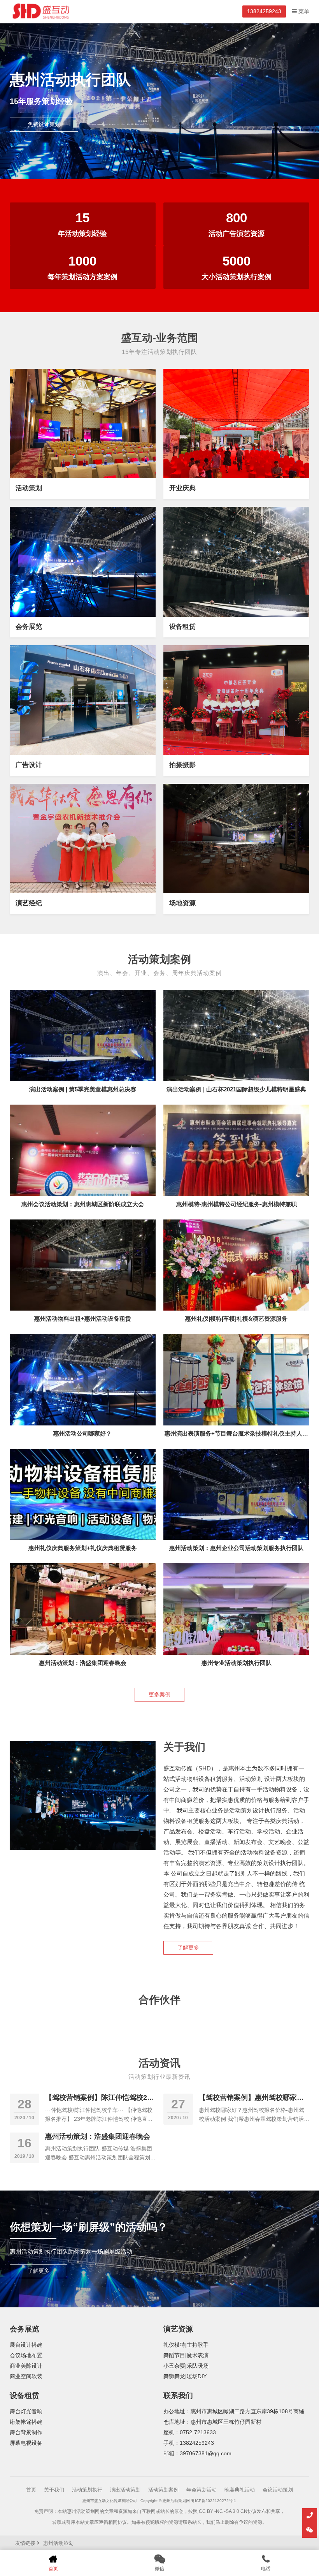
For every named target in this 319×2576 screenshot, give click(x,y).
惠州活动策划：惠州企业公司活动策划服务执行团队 (236, 1548)
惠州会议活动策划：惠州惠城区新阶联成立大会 (83, 1204)
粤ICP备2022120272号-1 (214, 2501)
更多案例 (159, 1695)
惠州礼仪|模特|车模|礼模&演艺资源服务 (236, 1319)
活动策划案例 (163, 2490)
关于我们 (54, 2490)
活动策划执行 (87, 2490)
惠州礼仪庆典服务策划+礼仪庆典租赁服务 (83, 1548)
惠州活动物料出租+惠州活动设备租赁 (83, 1319)
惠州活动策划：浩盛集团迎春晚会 (83, 1663)
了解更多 (188, 1948)
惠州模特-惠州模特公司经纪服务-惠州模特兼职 (237, 1204)
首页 (31, 2490)
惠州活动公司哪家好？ (82, 1433)
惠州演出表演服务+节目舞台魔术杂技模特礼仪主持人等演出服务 (236, 1437)
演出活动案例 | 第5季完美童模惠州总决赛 (83, 1089)
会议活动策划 (278, 2490)
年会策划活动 (202, 2490)
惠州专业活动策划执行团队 (237, 1663)
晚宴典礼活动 (240, 2490)
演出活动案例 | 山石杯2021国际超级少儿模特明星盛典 (236, 1089)
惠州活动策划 (58, 2543)
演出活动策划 (125, 2490)
